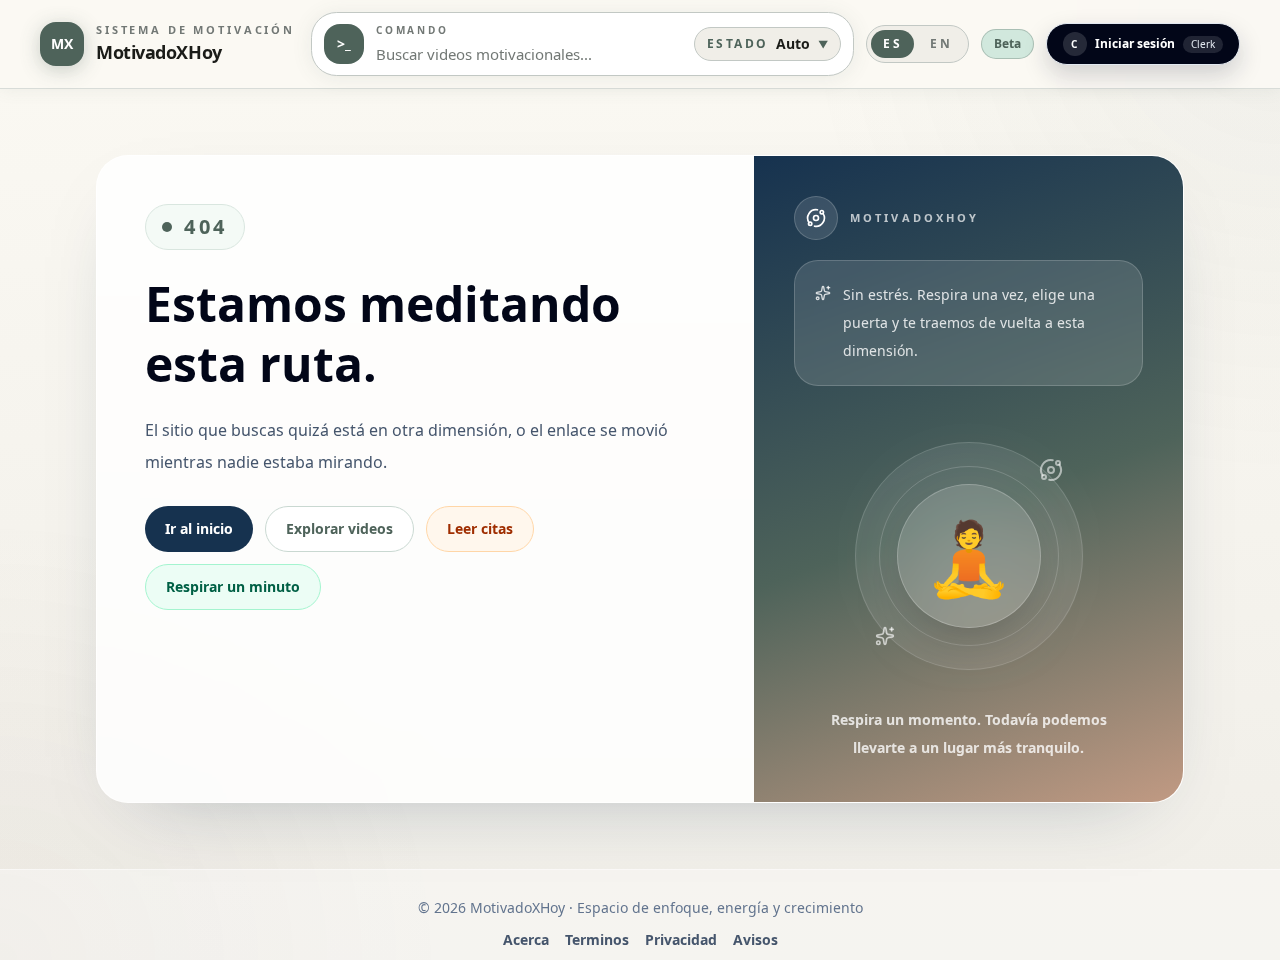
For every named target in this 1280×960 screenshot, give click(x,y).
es (892, 43)
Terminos (597, 939)
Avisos (755, 939)
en (941, 43)
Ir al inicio (199, 528)
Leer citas (480, 528)
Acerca (526, 939)
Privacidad (681, 939)
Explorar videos (339, 528)
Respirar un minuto (233, 586)
